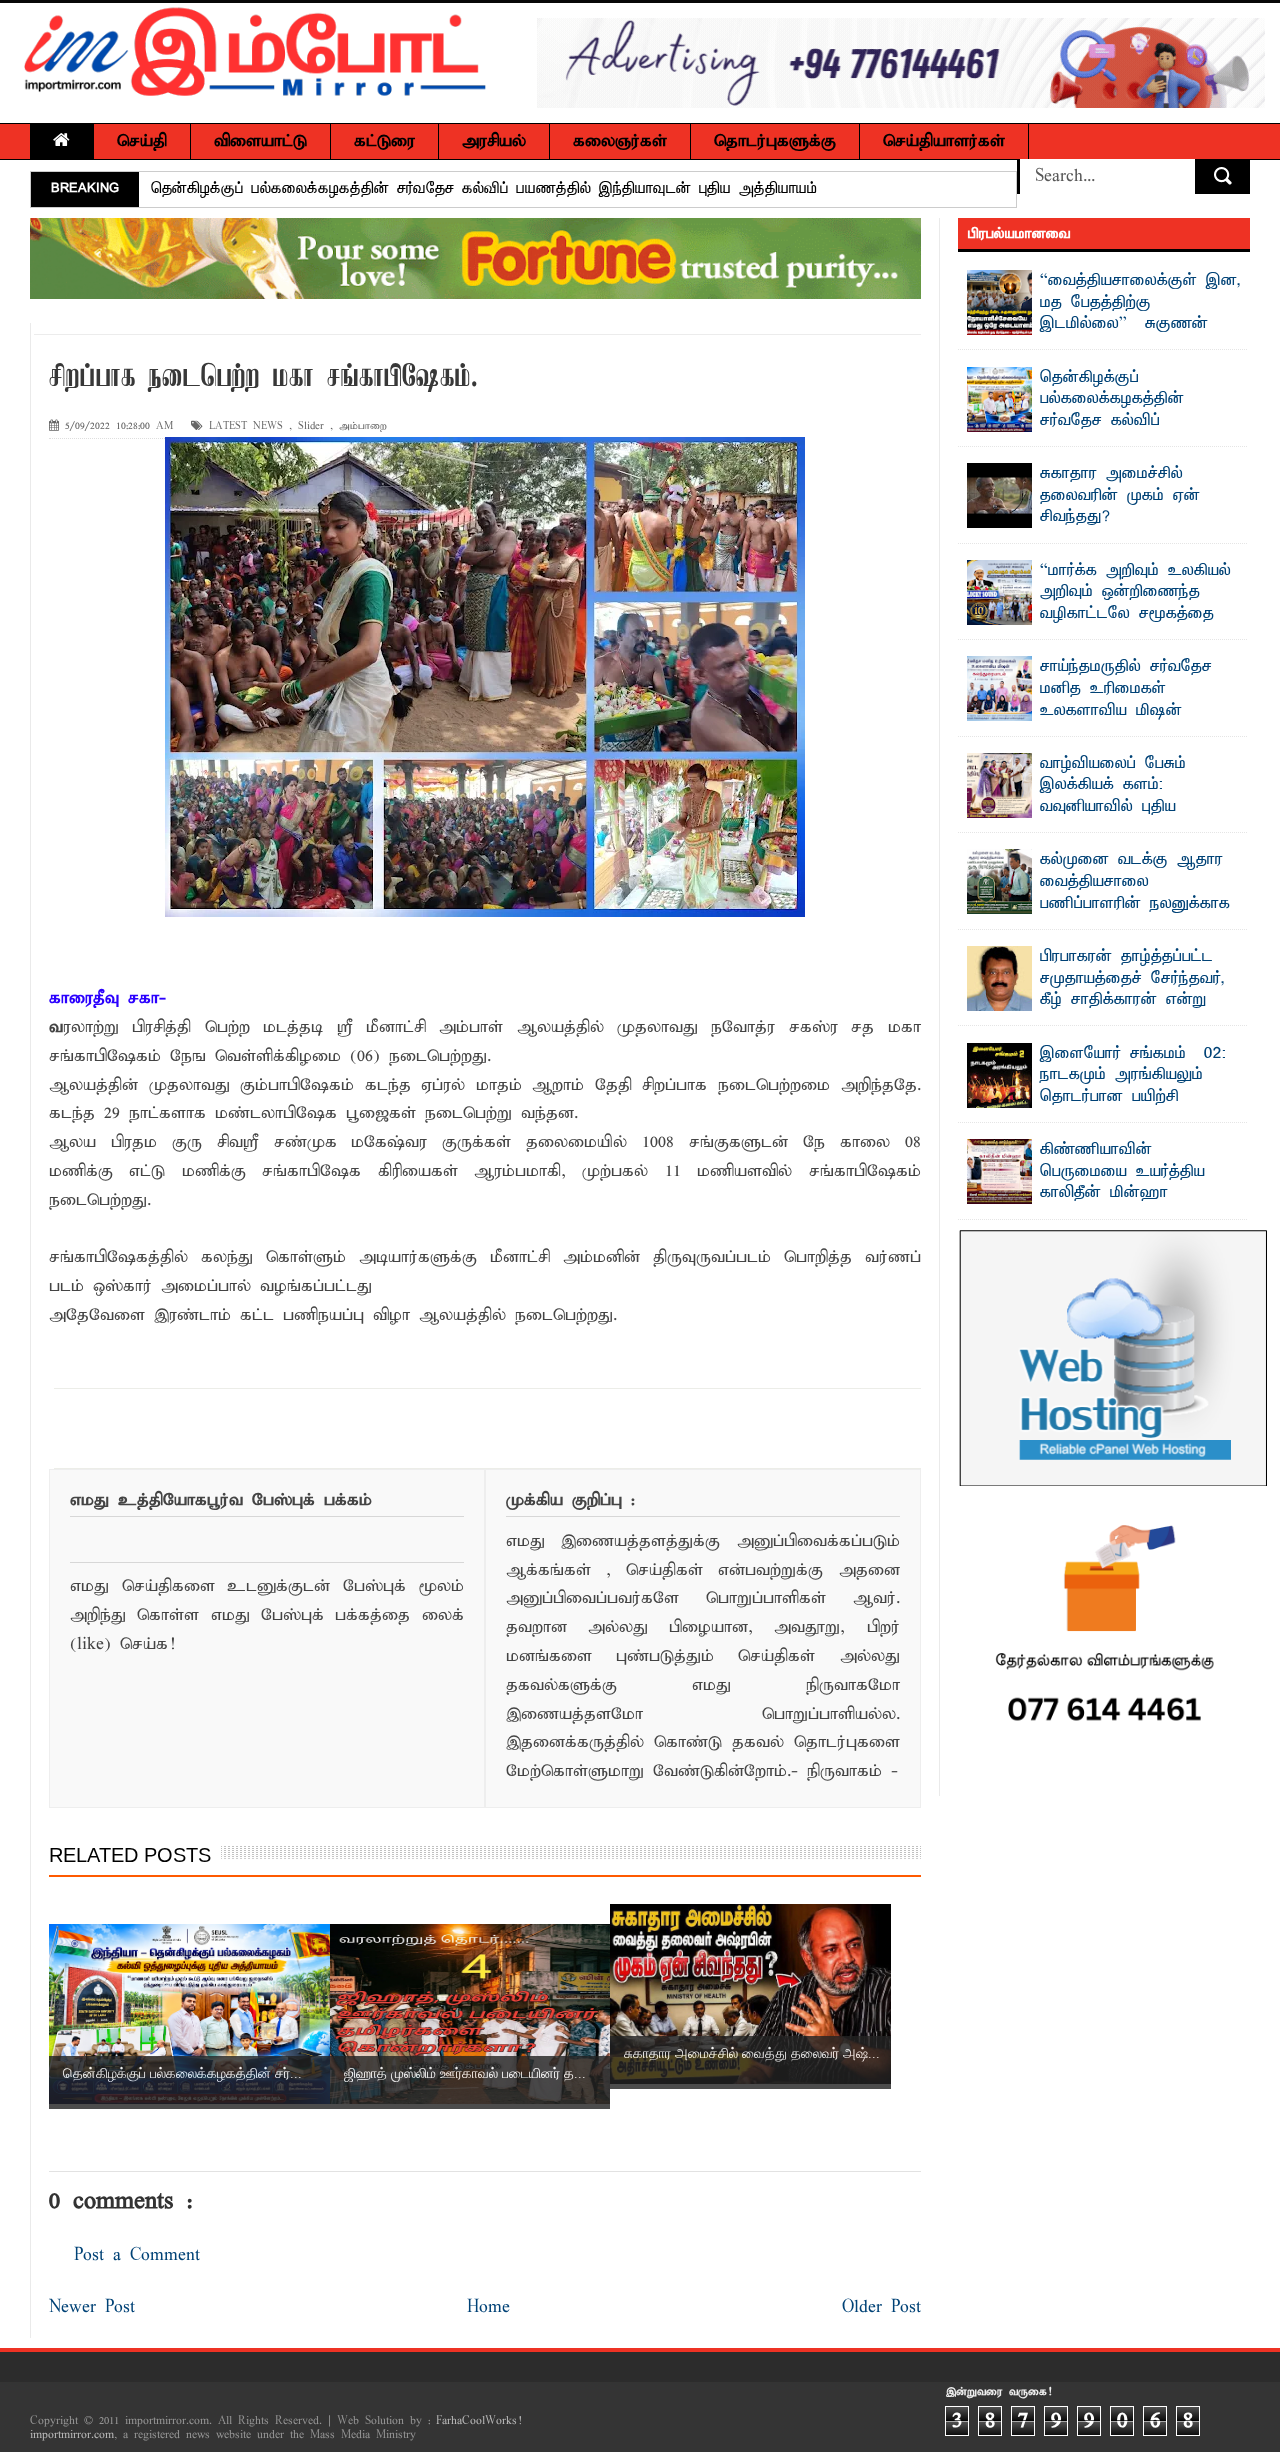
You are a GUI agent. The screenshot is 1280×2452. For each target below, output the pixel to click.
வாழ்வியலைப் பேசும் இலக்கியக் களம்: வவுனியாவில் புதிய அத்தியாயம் (1113, 796)
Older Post (881, 2307)
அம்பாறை (363, 426)
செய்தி (142, 141)
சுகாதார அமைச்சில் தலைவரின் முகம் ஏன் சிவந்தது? (1120, 495)
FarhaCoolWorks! (478, 2421)
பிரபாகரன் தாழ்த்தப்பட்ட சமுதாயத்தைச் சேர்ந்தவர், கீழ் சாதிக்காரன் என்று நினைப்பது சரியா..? (1132, 989)
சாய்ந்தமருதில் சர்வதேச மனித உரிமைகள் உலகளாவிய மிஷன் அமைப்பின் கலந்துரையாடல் (1140, 699)
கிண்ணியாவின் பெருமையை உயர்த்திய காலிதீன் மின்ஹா (1122, 1171)
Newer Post (92, 2307)
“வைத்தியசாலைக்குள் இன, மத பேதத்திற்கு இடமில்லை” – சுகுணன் (1140, 302)
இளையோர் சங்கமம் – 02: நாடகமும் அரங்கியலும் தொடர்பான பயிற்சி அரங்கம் (1133, 1086)
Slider (311, 426)
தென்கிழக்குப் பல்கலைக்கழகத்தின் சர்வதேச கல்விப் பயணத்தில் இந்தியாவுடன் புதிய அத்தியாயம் (484, 189)
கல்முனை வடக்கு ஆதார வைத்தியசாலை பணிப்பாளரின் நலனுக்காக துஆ (1135, 892)
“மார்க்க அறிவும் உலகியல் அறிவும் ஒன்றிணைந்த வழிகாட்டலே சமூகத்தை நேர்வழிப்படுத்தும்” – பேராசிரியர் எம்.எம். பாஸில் (1099, 614)
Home (488, 2307)
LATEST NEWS (246, 426)
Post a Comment (137, 2255)
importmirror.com (72, 2435)
